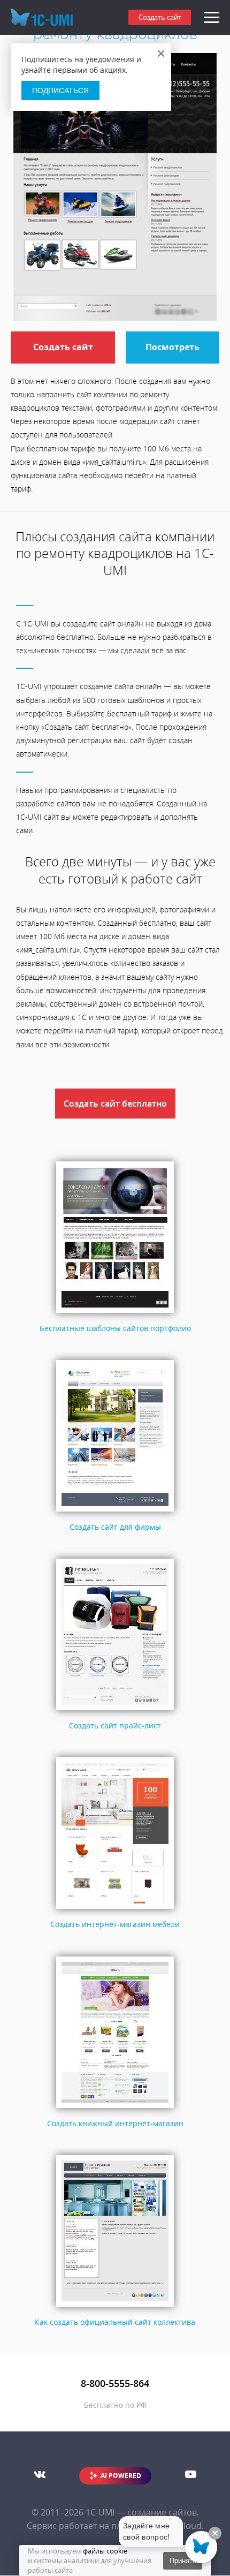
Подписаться (60, 90)
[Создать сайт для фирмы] (115, 1512)
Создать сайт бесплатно (115, 1104)
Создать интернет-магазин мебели (115, 1924)
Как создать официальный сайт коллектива (115, 2322)
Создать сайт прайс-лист (115, 1725)
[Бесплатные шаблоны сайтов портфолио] (115, 1313)
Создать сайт (160, 17)
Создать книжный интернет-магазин (115, 2123)
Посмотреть (172, 347)
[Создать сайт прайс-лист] (115, 1710)
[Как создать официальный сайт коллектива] (115, 2307)
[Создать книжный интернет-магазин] (115, 2108)
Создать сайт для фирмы (115, 1527)
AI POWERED (121, 2476)
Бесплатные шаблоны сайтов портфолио (115, 1328)
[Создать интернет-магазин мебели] (115, 1909)
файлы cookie (105, 2551)
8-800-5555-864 (115, 2383)
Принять (183, 2561)
